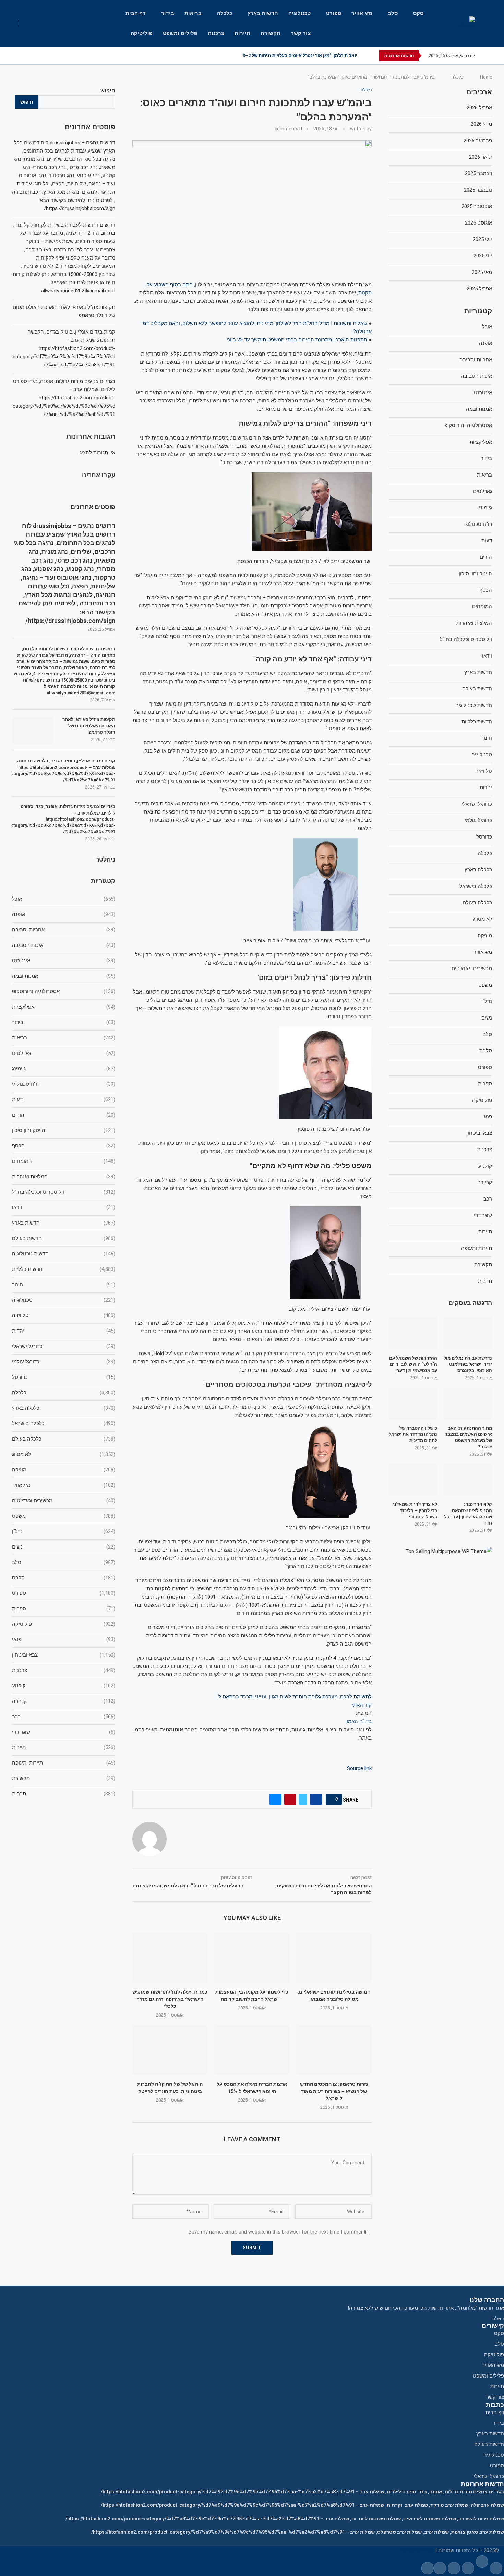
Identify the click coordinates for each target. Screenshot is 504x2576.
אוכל (64, 899)
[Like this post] (333, 1799)
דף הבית (136, 13)
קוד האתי (362, 1705)
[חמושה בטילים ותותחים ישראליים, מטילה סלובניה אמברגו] (334, 1958)
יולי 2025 (482, 239)
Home (486, 77)
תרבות (64, 1794)
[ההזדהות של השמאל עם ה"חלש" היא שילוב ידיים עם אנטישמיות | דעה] (413, 1333)
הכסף (64, 1146)
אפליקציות (64, 1007)
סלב (393, 13)
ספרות (64, 1609)
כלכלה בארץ (64, 1408)
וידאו (64, 1207)
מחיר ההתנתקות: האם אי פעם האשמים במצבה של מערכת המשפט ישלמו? (468, 1437)
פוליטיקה (142, 33)
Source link (359, 1768)
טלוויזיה (64, 1315)
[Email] (39, 56)
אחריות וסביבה (64, 930)
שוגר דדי (64, 1732)
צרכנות (216, 33)
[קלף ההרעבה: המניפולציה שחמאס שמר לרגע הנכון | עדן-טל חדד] (468, 1480)
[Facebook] (59, 56)
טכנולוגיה (299, 13)
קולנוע (64, 1686)
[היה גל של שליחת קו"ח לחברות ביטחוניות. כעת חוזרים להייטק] (170, 2050)
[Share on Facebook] (316, 1799)
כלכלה (225, 13)
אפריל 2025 (479, 289)
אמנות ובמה (64, 976)
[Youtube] (47, 56)
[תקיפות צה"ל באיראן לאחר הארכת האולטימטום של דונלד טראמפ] (33, 730)
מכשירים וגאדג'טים (64, 1501)
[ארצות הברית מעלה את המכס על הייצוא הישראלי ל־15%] (252, 2050)
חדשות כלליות (64, 1269)
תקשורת (271, 33)
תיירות (242, 33)
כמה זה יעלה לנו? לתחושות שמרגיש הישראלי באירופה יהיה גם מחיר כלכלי (170, 1999)
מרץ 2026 (481, 124)
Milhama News (418, 2550)
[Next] (364, 56)
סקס (418, 13)
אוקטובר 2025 (477, 206)
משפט (64, 1516)
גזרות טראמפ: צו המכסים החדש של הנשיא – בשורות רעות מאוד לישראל (334, 2091)
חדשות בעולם (64, 1238)
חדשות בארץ (263, 13)
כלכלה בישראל (64, 1423)
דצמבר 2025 (478, 173)
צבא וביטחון (64, 1655)
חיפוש (108, 91)
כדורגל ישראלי (64, 1346)
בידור (168, 13)
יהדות (64, 1331)
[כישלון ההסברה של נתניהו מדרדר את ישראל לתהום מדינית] (413, 1404)
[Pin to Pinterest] (290, 1799)
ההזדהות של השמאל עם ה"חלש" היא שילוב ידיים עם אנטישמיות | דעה (413, 1364)
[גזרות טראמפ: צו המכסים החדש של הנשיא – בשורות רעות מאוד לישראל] (334, 2050)
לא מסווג (64, 1454)
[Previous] (373, 56)
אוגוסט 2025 (478, 223)
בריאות (193, 13)
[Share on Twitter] (303, 1799)
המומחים (64, 1161)
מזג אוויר (362, 13)
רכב (64, 1717)
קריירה (64, 1701)
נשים (64, 1547)
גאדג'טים (64, 1053)
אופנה (64, 914)
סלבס (64, 1578)
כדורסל (64, 1377)
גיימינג (64, 1069)
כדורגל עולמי (64, 1362)
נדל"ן (64, 1531)
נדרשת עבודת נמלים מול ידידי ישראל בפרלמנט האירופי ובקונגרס (468, 1364)
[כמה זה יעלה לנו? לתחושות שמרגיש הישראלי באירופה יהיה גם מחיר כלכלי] (170, 1958)
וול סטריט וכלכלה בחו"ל (64, 1192)
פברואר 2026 (478, 141)
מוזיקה (64, 1470)
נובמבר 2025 (478, 190)
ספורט (334, 13)
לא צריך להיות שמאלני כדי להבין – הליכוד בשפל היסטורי (415, 1510)
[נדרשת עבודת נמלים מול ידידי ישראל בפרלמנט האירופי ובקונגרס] (468, 1333)
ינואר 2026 (481, 157)
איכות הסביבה (64, 945)
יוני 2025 (483, 256)
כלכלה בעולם (64, 1439)
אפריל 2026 (479, 108)
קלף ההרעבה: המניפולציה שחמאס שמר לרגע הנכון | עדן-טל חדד (468, 1514)
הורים (64, 1115)
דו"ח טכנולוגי (64, 1084)
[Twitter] (53, 56)
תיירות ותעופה (64, 1763)
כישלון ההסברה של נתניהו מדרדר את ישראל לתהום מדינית (413, 1434)
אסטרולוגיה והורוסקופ (64, 991)
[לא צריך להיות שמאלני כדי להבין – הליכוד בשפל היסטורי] (413, 1480)
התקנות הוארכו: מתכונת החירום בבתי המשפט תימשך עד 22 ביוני (297, 340)
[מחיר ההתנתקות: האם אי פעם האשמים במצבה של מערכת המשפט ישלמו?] (468, 1404)
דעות (64, 1099)
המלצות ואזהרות (64, 1177)
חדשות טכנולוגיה (64, 1254)
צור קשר (301, 33)
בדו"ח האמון (358, 1721)
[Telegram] (31, 56)
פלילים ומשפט (180, 33)
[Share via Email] (275, 1799)
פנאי (64, 1639)
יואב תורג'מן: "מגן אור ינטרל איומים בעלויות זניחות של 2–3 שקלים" (292, 55)
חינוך (64, 1285)
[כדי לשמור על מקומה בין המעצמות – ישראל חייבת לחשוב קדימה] (252, 1958)
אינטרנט (64, 961)
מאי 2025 (482, 272)
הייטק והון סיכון (64, 1130)
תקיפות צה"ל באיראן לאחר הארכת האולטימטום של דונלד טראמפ (89, 726)
